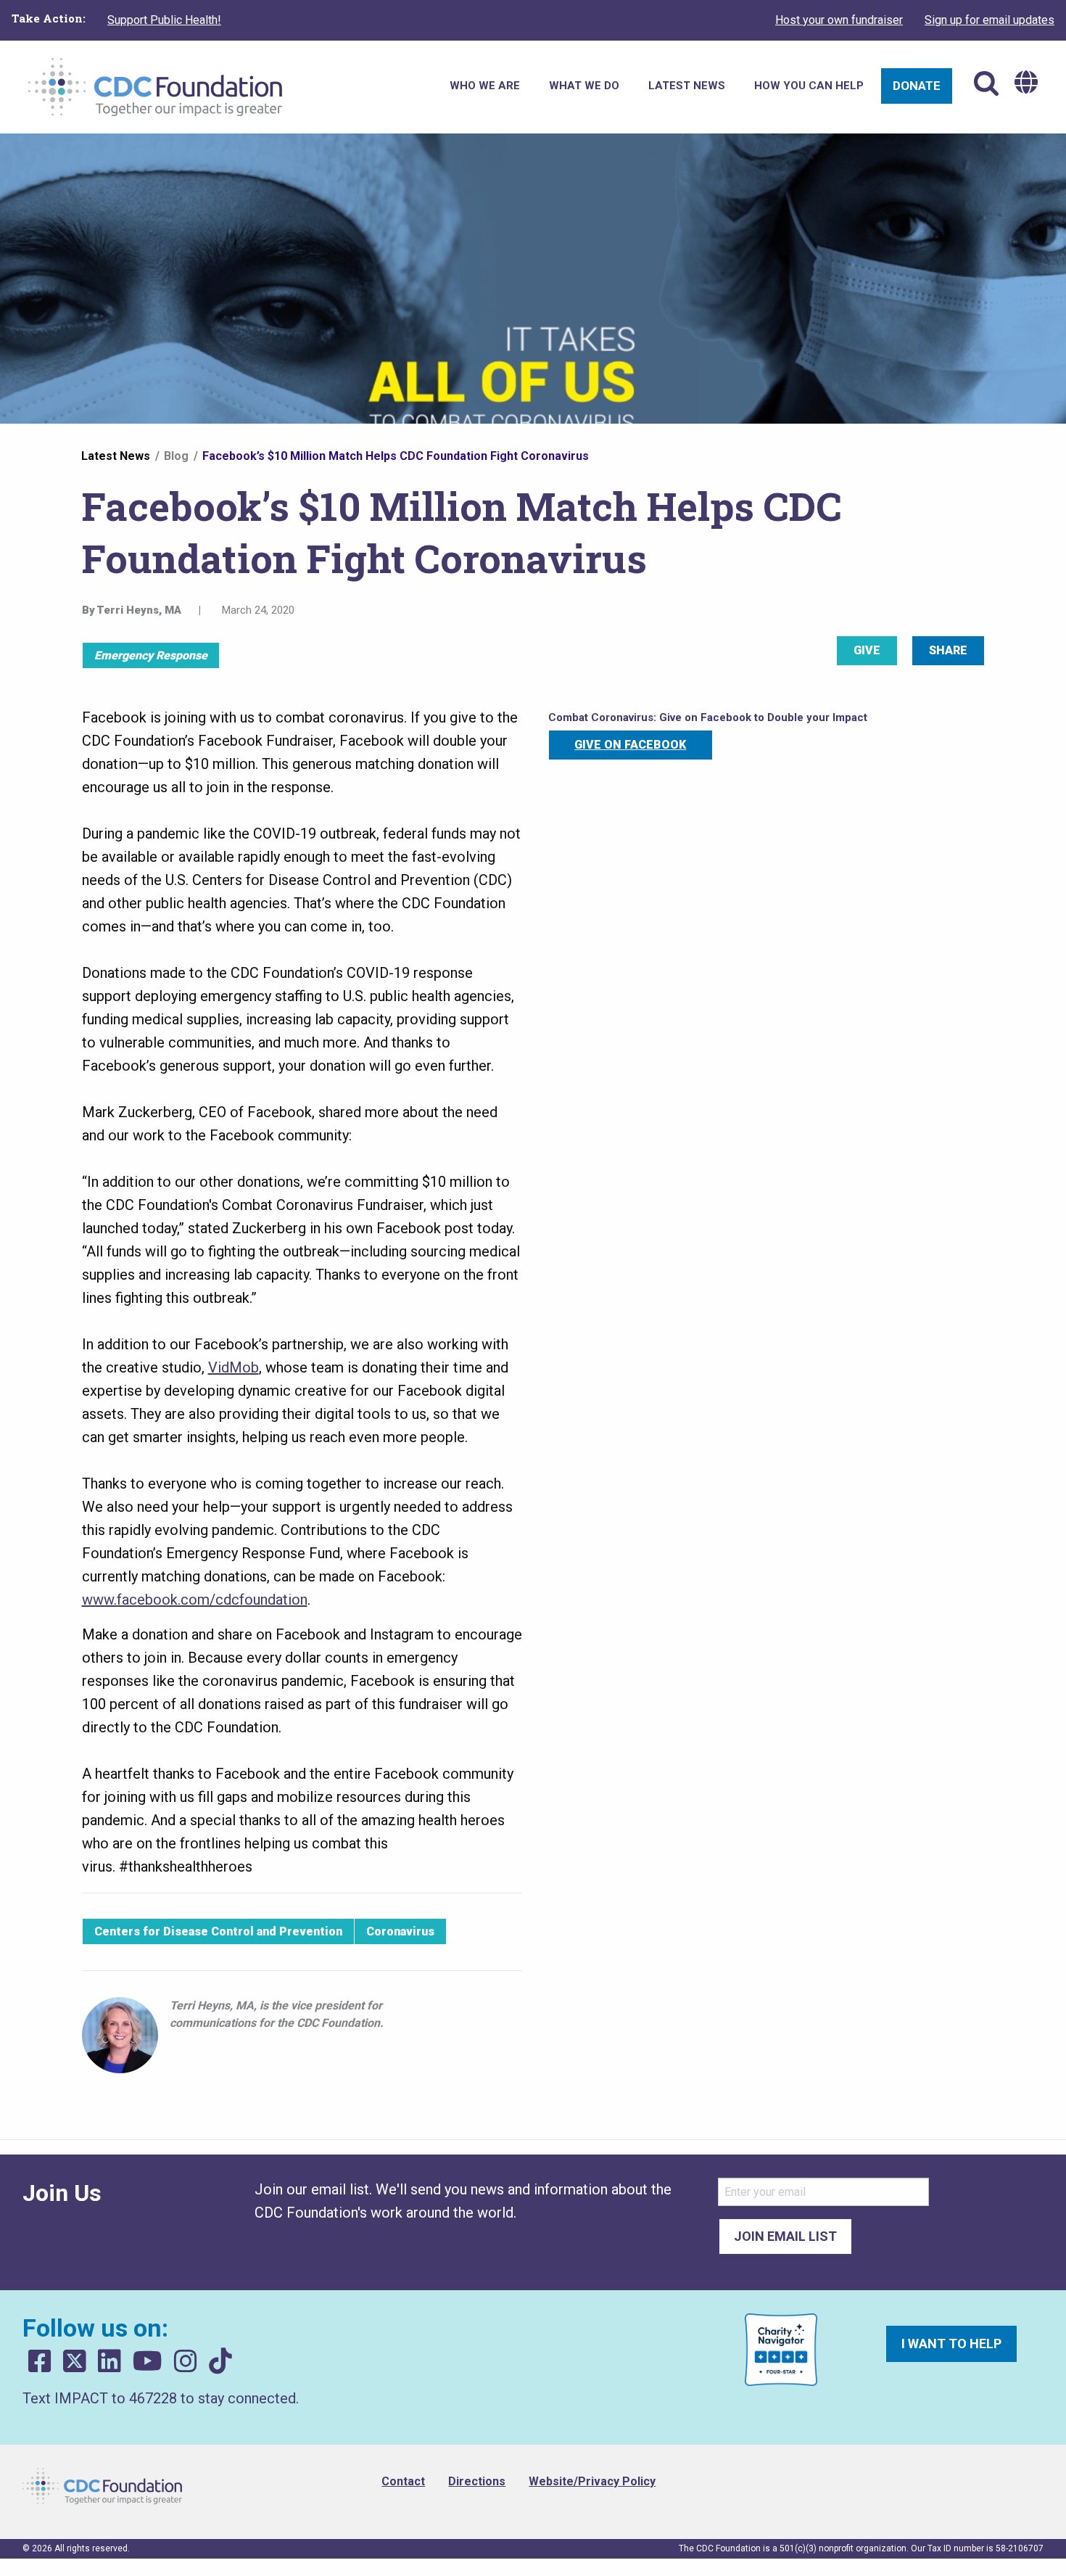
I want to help (951, 2343)
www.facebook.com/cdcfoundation (195, 1600)
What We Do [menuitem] (584, 86)
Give (867, 650)
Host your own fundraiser (839, 20)
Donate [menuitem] (917, 86)
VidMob (234, 1367)
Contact (403, 2481)
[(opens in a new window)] (40, 2362)
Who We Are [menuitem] (485, 86)
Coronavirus (400, 1931)
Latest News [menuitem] (687, 86)
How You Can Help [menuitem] (809, 86)
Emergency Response (151, 655)
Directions (477, 2481)
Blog (176, 456)
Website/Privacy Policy (592, 2481)
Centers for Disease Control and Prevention (218, 1931)
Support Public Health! (164, 20)
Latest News (116, 456)
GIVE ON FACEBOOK (630, 745)
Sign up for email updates (989, 20)
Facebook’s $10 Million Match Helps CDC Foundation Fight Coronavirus (396, 456)
